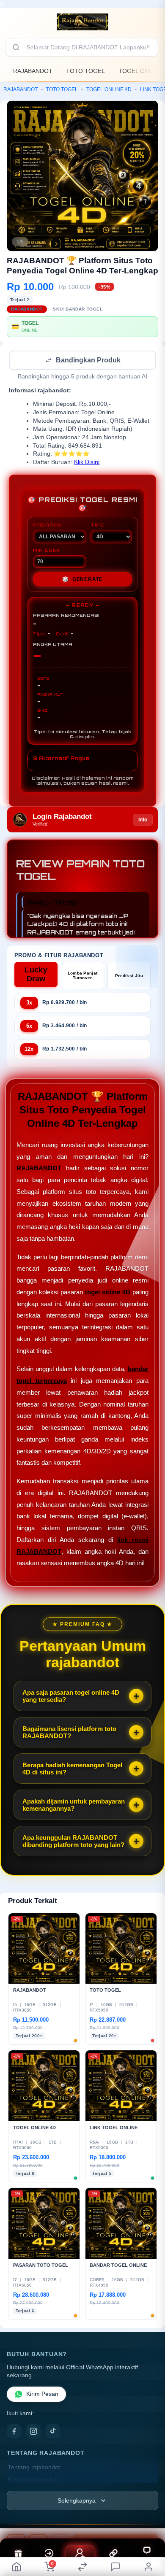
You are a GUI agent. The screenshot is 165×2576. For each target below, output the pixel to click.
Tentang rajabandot (34, 2468)
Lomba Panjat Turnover (83, 976)
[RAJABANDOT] (82, 22)
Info (143, 821)
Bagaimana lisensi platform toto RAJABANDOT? (69, 1733)
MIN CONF (47, 551)
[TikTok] (53, 2432)
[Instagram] (33, 2432)
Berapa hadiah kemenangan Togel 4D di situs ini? (72, 1769)
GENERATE (82, 580)
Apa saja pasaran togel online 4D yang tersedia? (71, 1697)
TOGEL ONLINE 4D (109, 89)
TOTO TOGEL (85, 71)
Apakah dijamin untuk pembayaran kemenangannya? (74, 1806)
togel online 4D (108, 1293)
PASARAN (48, 526)
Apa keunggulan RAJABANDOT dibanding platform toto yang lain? (73, 1842)
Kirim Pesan (42, 2395)
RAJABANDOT (33, 71)
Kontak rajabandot (32, 2480)
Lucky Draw (36, 975)
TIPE (97, 526)
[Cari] (16, 47)
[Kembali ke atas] (149, 2519)
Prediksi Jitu (129, 976)
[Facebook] (14, 2432)
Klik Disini (87, 463)
